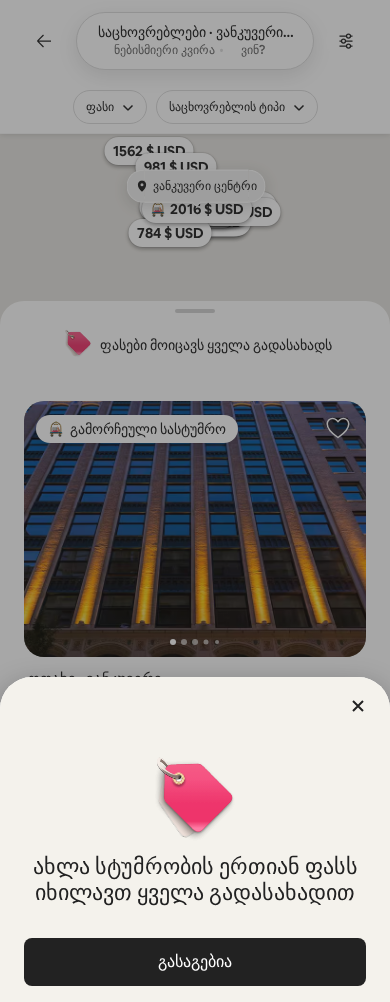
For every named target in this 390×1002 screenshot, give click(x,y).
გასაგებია (195, 961)
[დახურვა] (358, 706)
